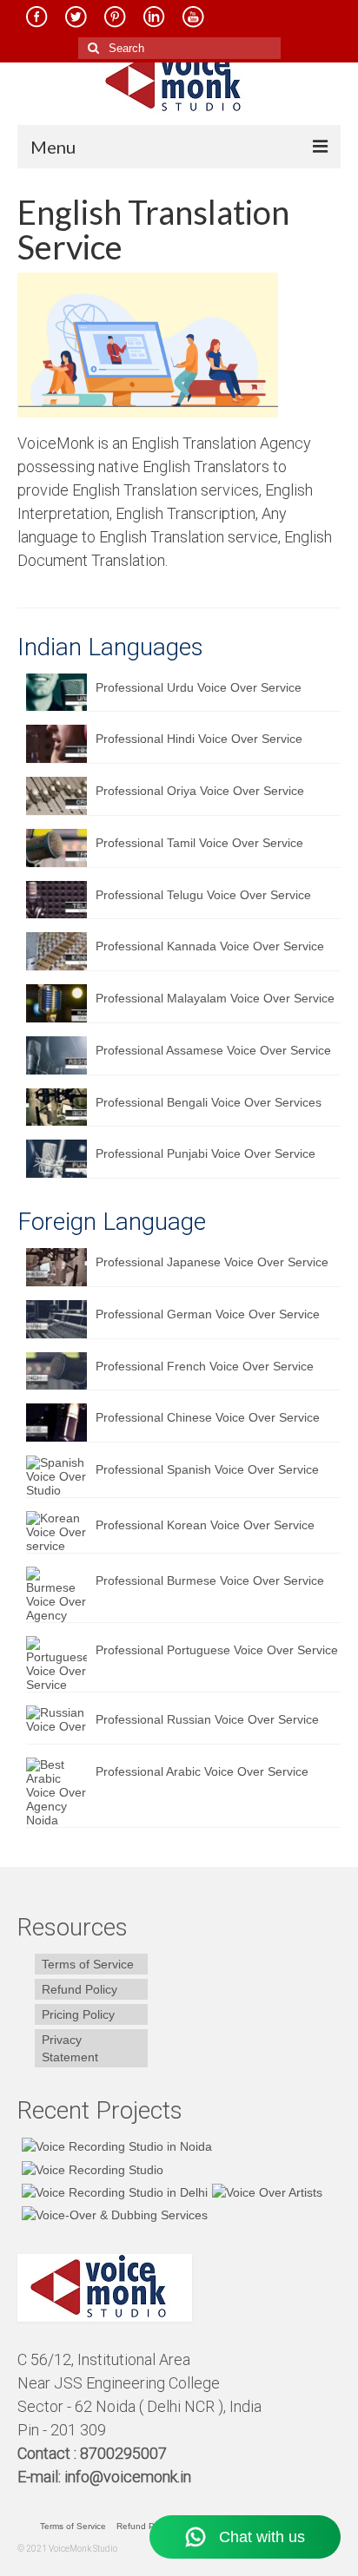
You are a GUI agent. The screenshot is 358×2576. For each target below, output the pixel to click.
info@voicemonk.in (128, 2477)
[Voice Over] (113, 2215)
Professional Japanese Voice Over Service (212, 1262)
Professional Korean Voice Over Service (205, 1525)
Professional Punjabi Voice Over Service (206, 1153)
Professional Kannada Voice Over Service (210, 946)
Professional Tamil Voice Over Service (199, 843)
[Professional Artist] (90, 2169)
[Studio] (265, 2192)
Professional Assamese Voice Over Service (213, 1050)
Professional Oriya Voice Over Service (200, 791)
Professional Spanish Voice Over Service (207, 1469)
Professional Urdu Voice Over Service (199, 687)
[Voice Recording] (113, 2192)
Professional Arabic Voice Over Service (202, 1771)
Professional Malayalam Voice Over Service (215, 998)
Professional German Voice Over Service (208, 1314)
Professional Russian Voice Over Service (207, 1719)
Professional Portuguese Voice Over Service (217, 1650)
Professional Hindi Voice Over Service (199, 739)
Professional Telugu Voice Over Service (203, 895)
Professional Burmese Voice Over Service (210, 1580)
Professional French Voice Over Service (205, 1366)
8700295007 (125, 2453)
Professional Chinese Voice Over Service (208, 1417)
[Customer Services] (115, 2146)
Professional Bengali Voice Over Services (209, 1102)
